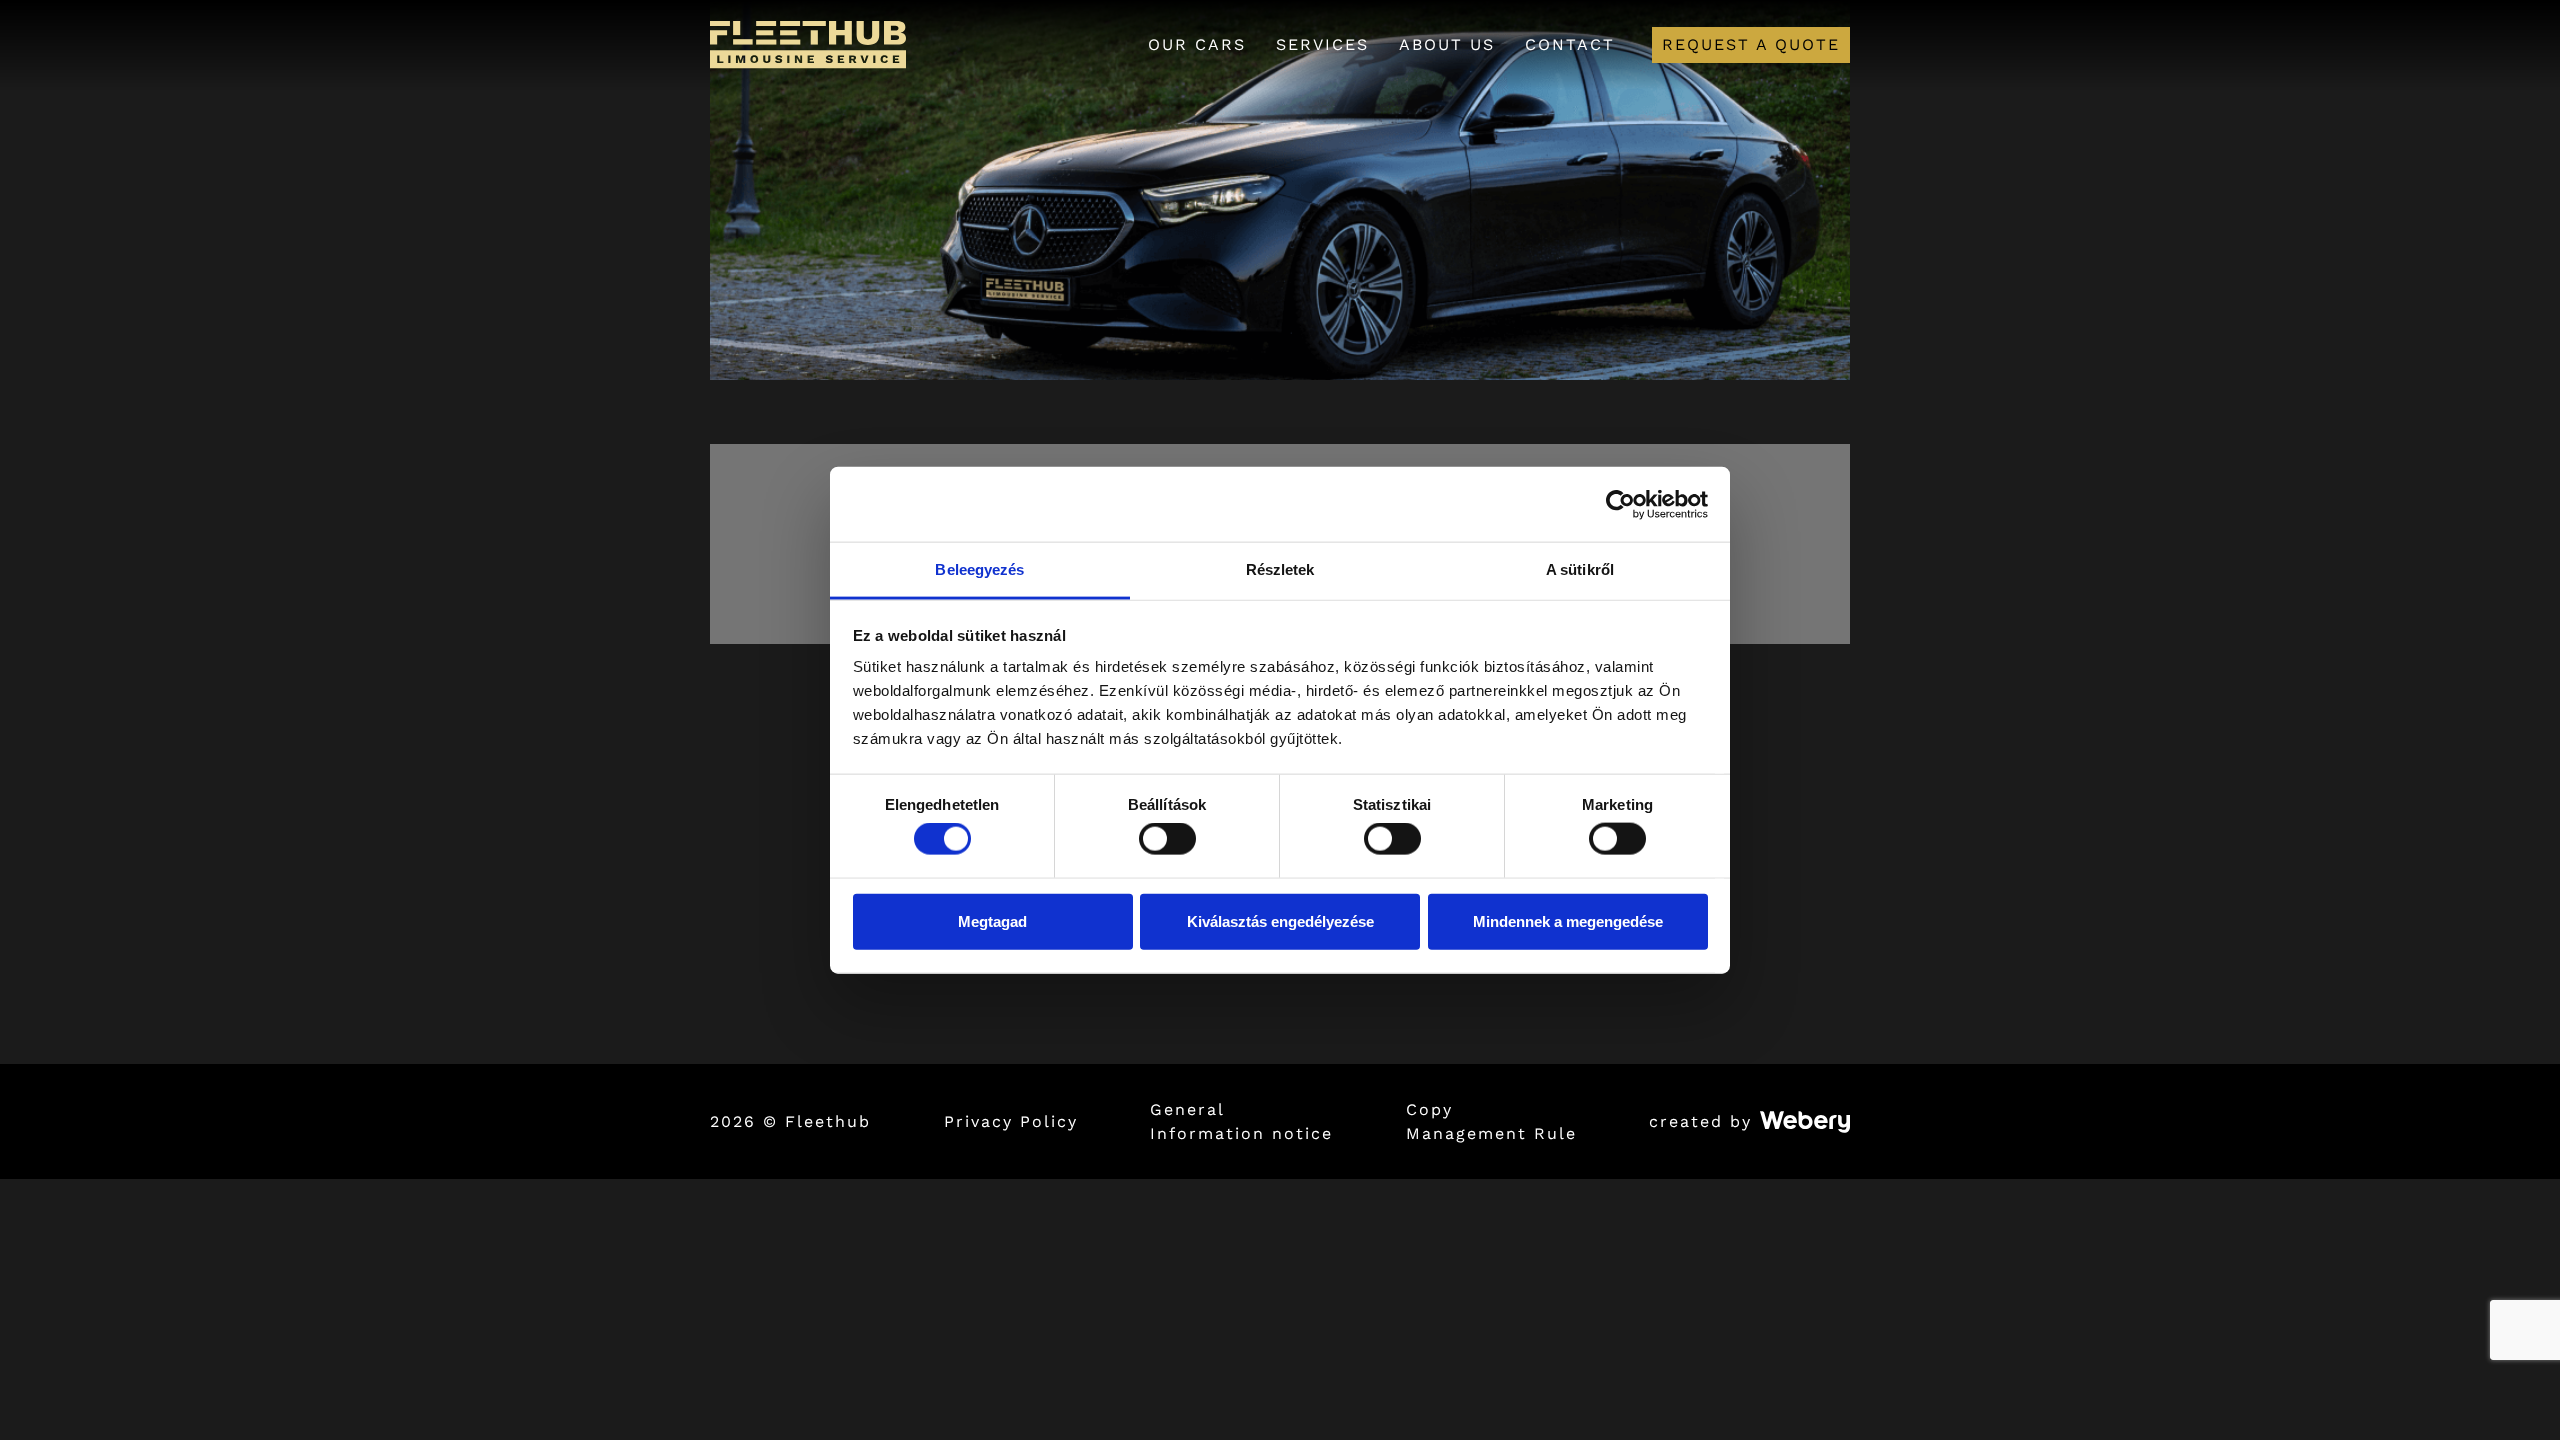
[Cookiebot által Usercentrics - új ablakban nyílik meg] (1620, 504)
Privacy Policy (1011, 1121)
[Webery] (1805, 1122)
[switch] (1167, 839)
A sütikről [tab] (1580, 569)
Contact (1570, 44)
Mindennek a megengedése (1568, 920)
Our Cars (1197, 44)
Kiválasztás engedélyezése (1280, 920)
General (1187, 1109)
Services (1322, 44)
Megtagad (992, 920)
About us (1447, 44)
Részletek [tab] (1280, 569)
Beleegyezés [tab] (979, 569)
